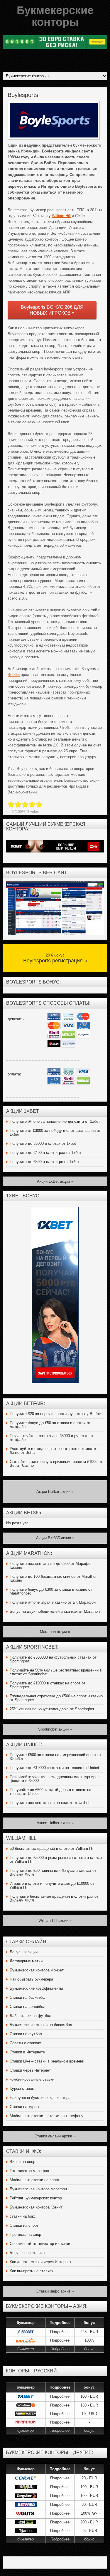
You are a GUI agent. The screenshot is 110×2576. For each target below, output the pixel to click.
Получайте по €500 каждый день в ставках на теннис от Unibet (50, 1792)
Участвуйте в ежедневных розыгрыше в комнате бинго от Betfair (53, 1451)
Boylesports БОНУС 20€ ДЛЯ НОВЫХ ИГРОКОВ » (52, 310)
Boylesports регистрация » (55, 961)
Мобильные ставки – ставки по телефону (46, 2116)
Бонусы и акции (24, 1952)
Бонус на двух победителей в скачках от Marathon (55, 1611)
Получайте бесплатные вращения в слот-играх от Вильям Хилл (54, 1898)
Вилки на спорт (23, 2162)
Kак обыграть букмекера (31, 1979)
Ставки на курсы (24, 2107)
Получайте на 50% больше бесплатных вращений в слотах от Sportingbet (56, 1672)
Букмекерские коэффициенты (36, 1988)
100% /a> (89, 2513)
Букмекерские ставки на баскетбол (41, 2025)
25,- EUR (89, 2531)
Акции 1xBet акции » (55, 1181)
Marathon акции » (55, 1632)
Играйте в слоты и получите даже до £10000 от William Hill (52, 1885)
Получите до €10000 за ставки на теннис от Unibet (54, 1768)
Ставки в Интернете (27, 2052)
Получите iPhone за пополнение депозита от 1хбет (55, 1121)
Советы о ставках (25, 2043)
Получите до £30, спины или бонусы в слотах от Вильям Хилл (53, 1872)
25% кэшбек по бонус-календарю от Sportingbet (52, 1709)
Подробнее (60, 2332)
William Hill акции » (55, 1920)
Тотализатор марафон (29, 2171)
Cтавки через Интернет (30, 2070)
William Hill (61, 216)
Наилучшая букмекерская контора (40, 2098)
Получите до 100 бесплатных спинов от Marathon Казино (54, 1578)
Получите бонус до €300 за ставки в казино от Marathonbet (51, 1591)
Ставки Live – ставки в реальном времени (47, 2061)
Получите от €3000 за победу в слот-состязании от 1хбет (55, 1132)
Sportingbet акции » (55, 1729)
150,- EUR (89, 2405)
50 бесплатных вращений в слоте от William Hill (52, 1848)
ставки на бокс (23, 2216)
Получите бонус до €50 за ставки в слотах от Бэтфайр (50, 1425)
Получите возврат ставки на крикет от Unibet (50, 1803)
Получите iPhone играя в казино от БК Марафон (53, 1602)
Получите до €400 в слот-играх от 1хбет (45, 1153)
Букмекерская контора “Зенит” (37, 2207)
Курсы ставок (22, 2089)
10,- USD (89, 2414)
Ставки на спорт (24, 2225)
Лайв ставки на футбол (31, 2016)
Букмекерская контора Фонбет (37, 1970)
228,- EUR (89, 2332)
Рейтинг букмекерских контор (36, 2198)
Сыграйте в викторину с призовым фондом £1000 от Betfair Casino (56, 1464)
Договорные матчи (26, 1961)
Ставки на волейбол (28, 2007)
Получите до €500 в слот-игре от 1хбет (44, 1162)
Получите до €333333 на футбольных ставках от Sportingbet (53, 1659)
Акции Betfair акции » (55, 1492)
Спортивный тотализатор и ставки (40, 2244)
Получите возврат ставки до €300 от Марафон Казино (51, 1565)
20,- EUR (89, 2478)
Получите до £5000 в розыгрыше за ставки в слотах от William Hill (56, 1860)
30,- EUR (89, 2504)
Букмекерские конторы (55, 16)
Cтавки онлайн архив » (55, 2136)
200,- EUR (89, 2522)
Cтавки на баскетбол (28, 1997)
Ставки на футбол (26, 2034)
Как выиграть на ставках (32, 2271)
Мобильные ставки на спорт (35, 2180)
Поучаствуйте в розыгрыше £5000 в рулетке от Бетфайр (51, 1438)
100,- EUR (89, 2396)
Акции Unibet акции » (55, 1823)
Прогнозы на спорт (26, 2235)
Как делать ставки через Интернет (40, 2262)
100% (89, 2340)
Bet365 (14, 675)
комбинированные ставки (32, 2079)
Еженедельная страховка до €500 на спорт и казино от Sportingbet (56, 1698)
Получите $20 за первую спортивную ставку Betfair (55, 1414)
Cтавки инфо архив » (55, 2291)
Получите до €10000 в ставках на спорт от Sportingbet (48, 1685)
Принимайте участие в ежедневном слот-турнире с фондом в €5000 (55, 1779)
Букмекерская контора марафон (38, 2189)
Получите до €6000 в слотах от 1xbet (43, 1143)
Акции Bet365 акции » (55, 1538)
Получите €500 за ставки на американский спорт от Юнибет (55, 1757)
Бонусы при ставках (28, 2253)
